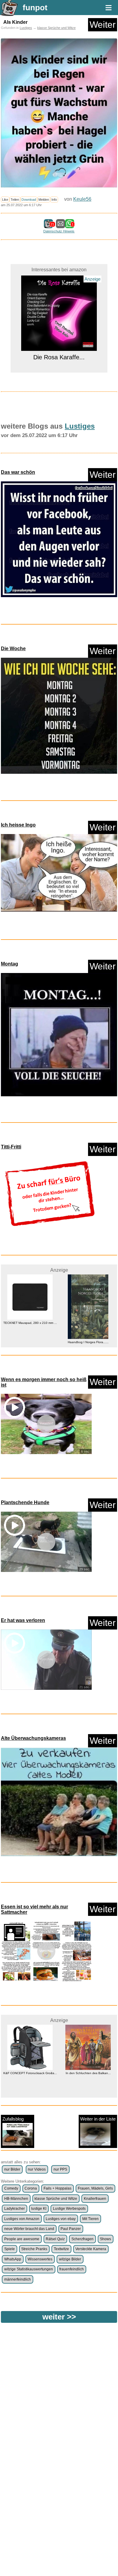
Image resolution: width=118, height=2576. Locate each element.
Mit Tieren (90, 2219)
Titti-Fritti (11, 1147)
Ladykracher (15, 2209)
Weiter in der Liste (98, 2119)
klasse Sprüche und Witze (56, 28)
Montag (10, 964)
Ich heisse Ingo (18, 825)
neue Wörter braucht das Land (29, 2229)
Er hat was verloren (23, 1620)
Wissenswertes (40, 2259)
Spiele (10, 2249)
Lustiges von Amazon (22, 2219)
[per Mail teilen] (61, 225)
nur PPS (60, 2169)
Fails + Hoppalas (57, 2188)
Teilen (15, 200)
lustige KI (39, 2209)
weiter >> (59, 2317)
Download (29, 200)
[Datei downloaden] (59, 541)
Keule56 (82, 199)
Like (5, 200)
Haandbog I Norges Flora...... (88, 1342)
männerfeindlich (18, 2279)
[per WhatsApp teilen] (70, 225)
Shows (105, 2239)
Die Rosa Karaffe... (59, 357)
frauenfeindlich (72, 2269)
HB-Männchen (16, 2199)
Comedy (11, 2188)
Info (54, 200)
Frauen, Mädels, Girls (95, 2188)
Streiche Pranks (34, 2249)
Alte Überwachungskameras (33, 1738)
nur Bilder (12, 2169)
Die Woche (13, 649)
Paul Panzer (71, 2229)
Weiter (103, 25)
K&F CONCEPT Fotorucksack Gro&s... (30, 2073)
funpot (35, 8)
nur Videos (37, 2169)
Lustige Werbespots (69, 2209)
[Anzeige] (59, 347)
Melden (44, 200)
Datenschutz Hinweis (59, 231)
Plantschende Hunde (25, 1502)
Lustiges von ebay (61, 2219)
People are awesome (22, 2239)
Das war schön (18, 472)
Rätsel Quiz (55, 2239)
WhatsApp (13, 2259)
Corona (31, 2188)
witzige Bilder (70, 2259)
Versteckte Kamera (91, 2249)
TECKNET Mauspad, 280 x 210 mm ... (30, 1323)
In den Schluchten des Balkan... (88, 2073)
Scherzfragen (82, 2239)
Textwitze (61, 2249)
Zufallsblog (13, 2119)
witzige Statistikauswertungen (29, 2269)
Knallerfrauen (95, 2199)
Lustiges (26, 28)
